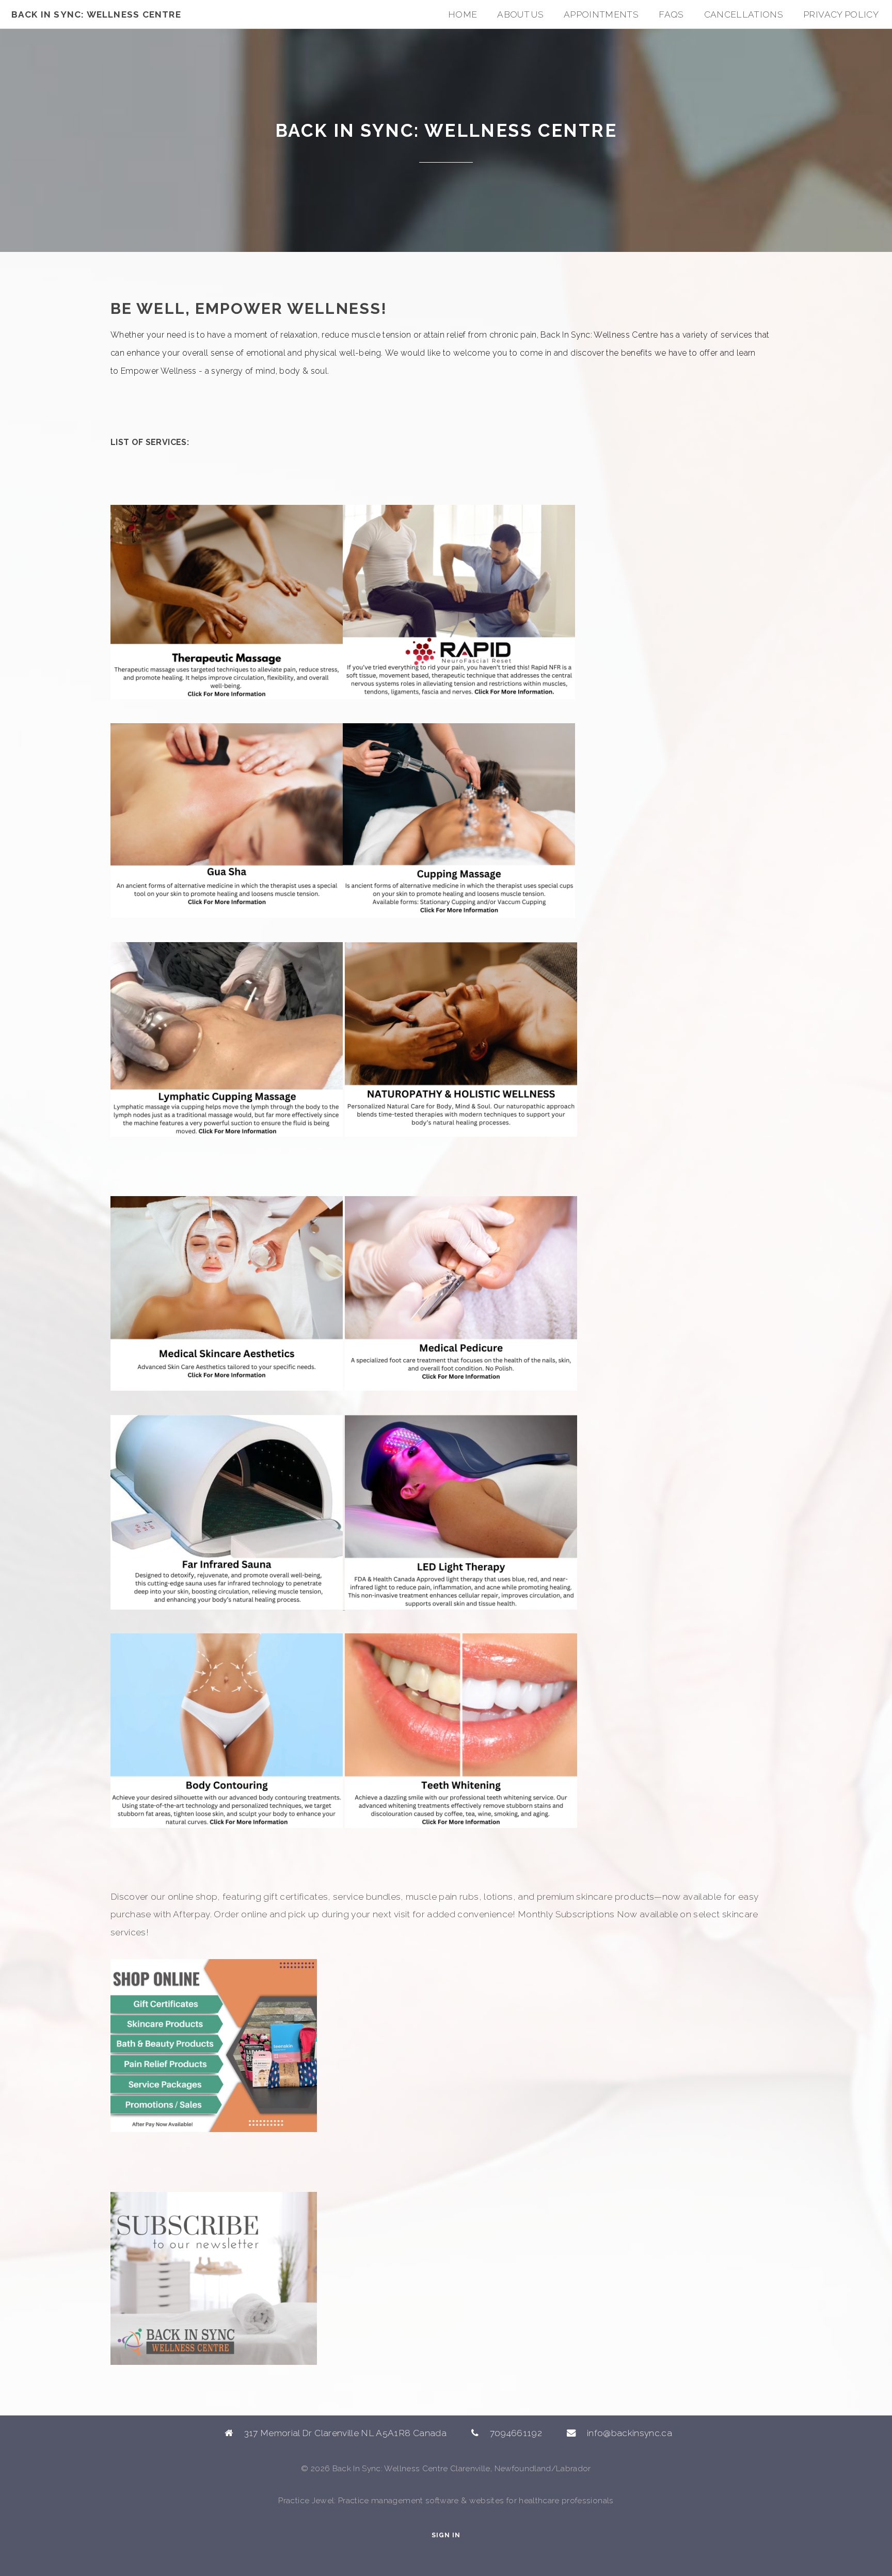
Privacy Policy (841, 14)
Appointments (601, 14)
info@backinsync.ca (630, 2433)
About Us (520, 14)
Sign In (446, 2535)
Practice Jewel (306, 2500)
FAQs (671, 14)
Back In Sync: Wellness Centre (96, 14)
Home (463, 14)
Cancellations (744, 14)
